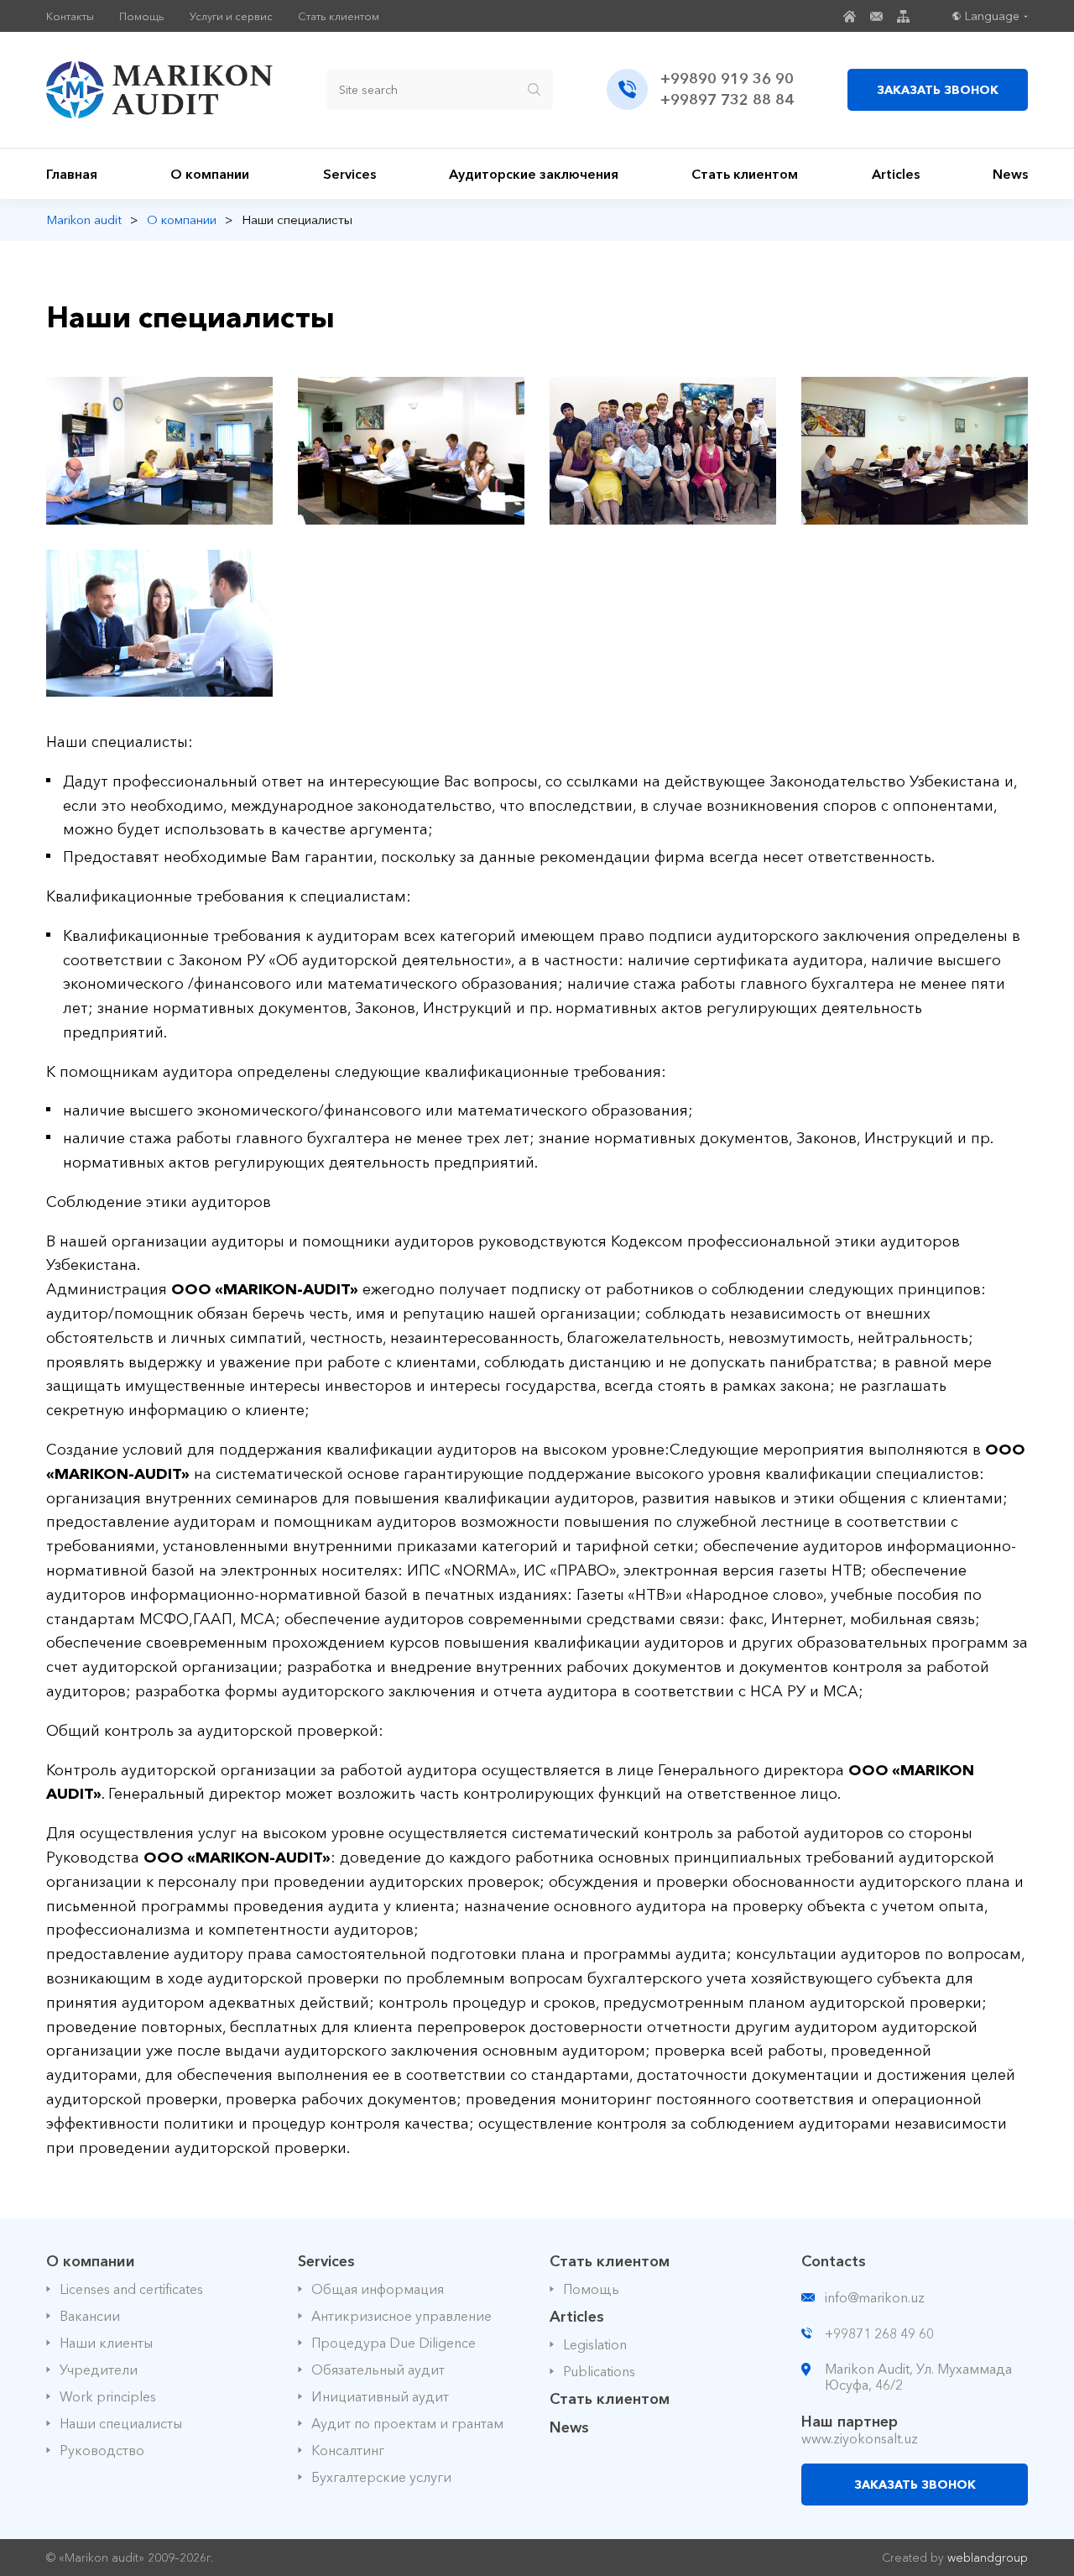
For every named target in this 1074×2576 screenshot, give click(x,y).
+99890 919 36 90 (727, 79)
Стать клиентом (339, 16)
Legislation (595, 2344)
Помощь (142, 16)
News (1010, 174)
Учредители (99, 2370)
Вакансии (90, 2316)
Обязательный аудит (378, 2370)
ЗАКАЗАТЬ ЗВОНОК (938, 90)
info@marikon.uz (875, 2297)
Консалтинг (348, 2450)
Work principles (108, 2396)
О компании (210, 174)
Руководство (102, 2450)
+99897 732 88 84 (727, 100)
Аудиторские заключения (534, 174)
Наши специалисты (121, 2423)
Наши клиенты (106, 2343)
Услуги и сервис (231, 16)
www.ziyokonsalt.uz (860, 2438)
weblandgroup (988, 2558)
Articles (896, 174)
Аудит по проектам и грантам (407, 2423)
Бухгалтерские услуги (381, 2477)
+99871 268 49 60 (879, 2333)
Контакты (70, 16)
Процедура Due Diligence (394, 2343)
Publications (599, 2371)
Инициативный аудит (380, 2396)
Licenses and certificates (131, 2289)
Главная (72, 174)
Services (349, 174)
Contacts (834, 2261)
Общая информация (378, 2289)
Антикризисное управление (401, 2316)
